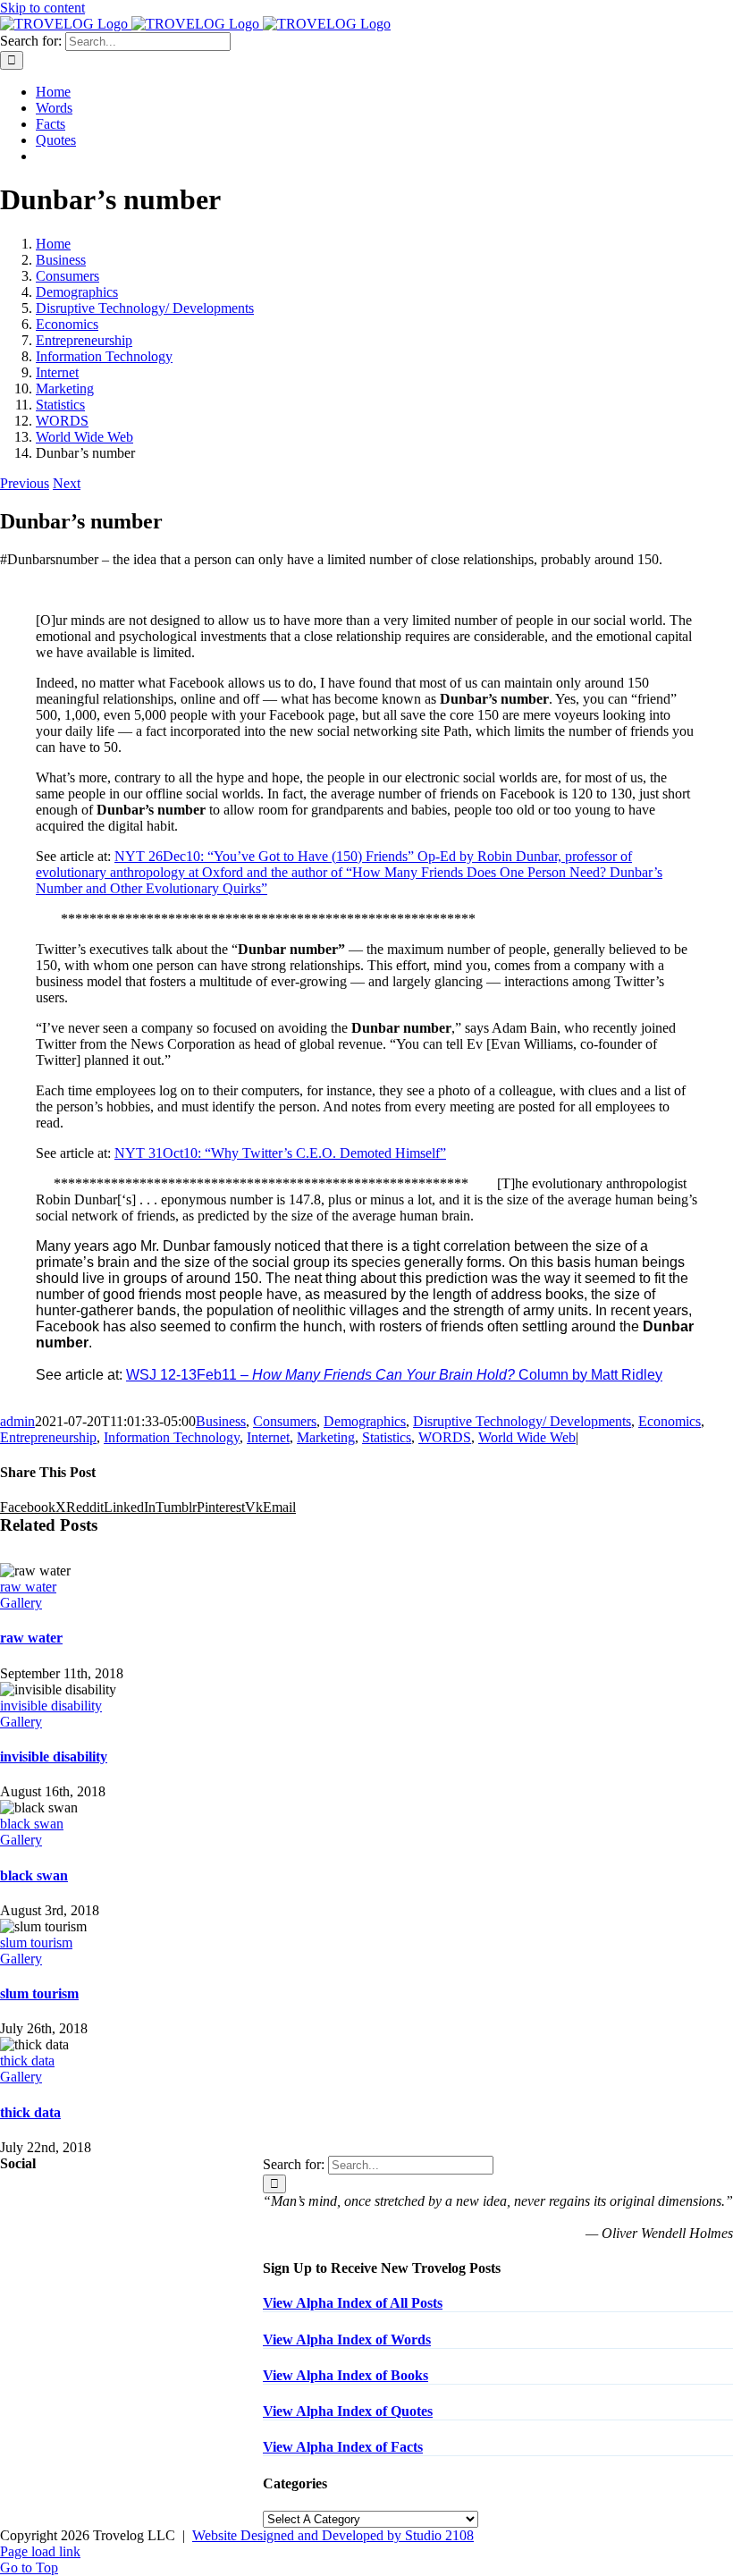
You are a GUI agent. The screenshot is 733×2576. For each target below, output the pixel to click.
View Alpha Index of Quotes (348, 2411)
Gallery (21, 1603)
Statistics (387, 1437)
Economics (670, 1421)
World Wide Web (527, 1437)
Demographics (365, 1421)
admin (17, 1421)
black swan (32, 1824)
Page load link (40, 2551)
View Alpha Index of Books (345, 2375)
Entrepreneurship (48, 1437)
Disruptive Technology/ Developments (522, 1421)
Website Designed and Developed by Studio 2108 (333, 2535)
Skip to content (42, 8)
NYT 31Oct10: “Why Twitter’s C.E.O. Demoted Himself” (280, 1153)
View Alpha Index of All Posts (353, 2303)
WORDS (445, 1437)
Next (67, 483)
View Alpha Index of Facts (343, 2447)
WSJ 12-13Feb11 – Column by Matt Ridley (394, 1375)
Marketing (326, 1437)
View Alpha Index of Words (347, 2340)
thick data (27, 2061)
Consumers (285, 1421)
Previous (25, 483)
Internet (268, 1437)
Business (221, 1421)
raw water (28, 1587)
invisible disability (51, 1706)
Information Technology (172, 1437)
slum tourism (36, 1943)
